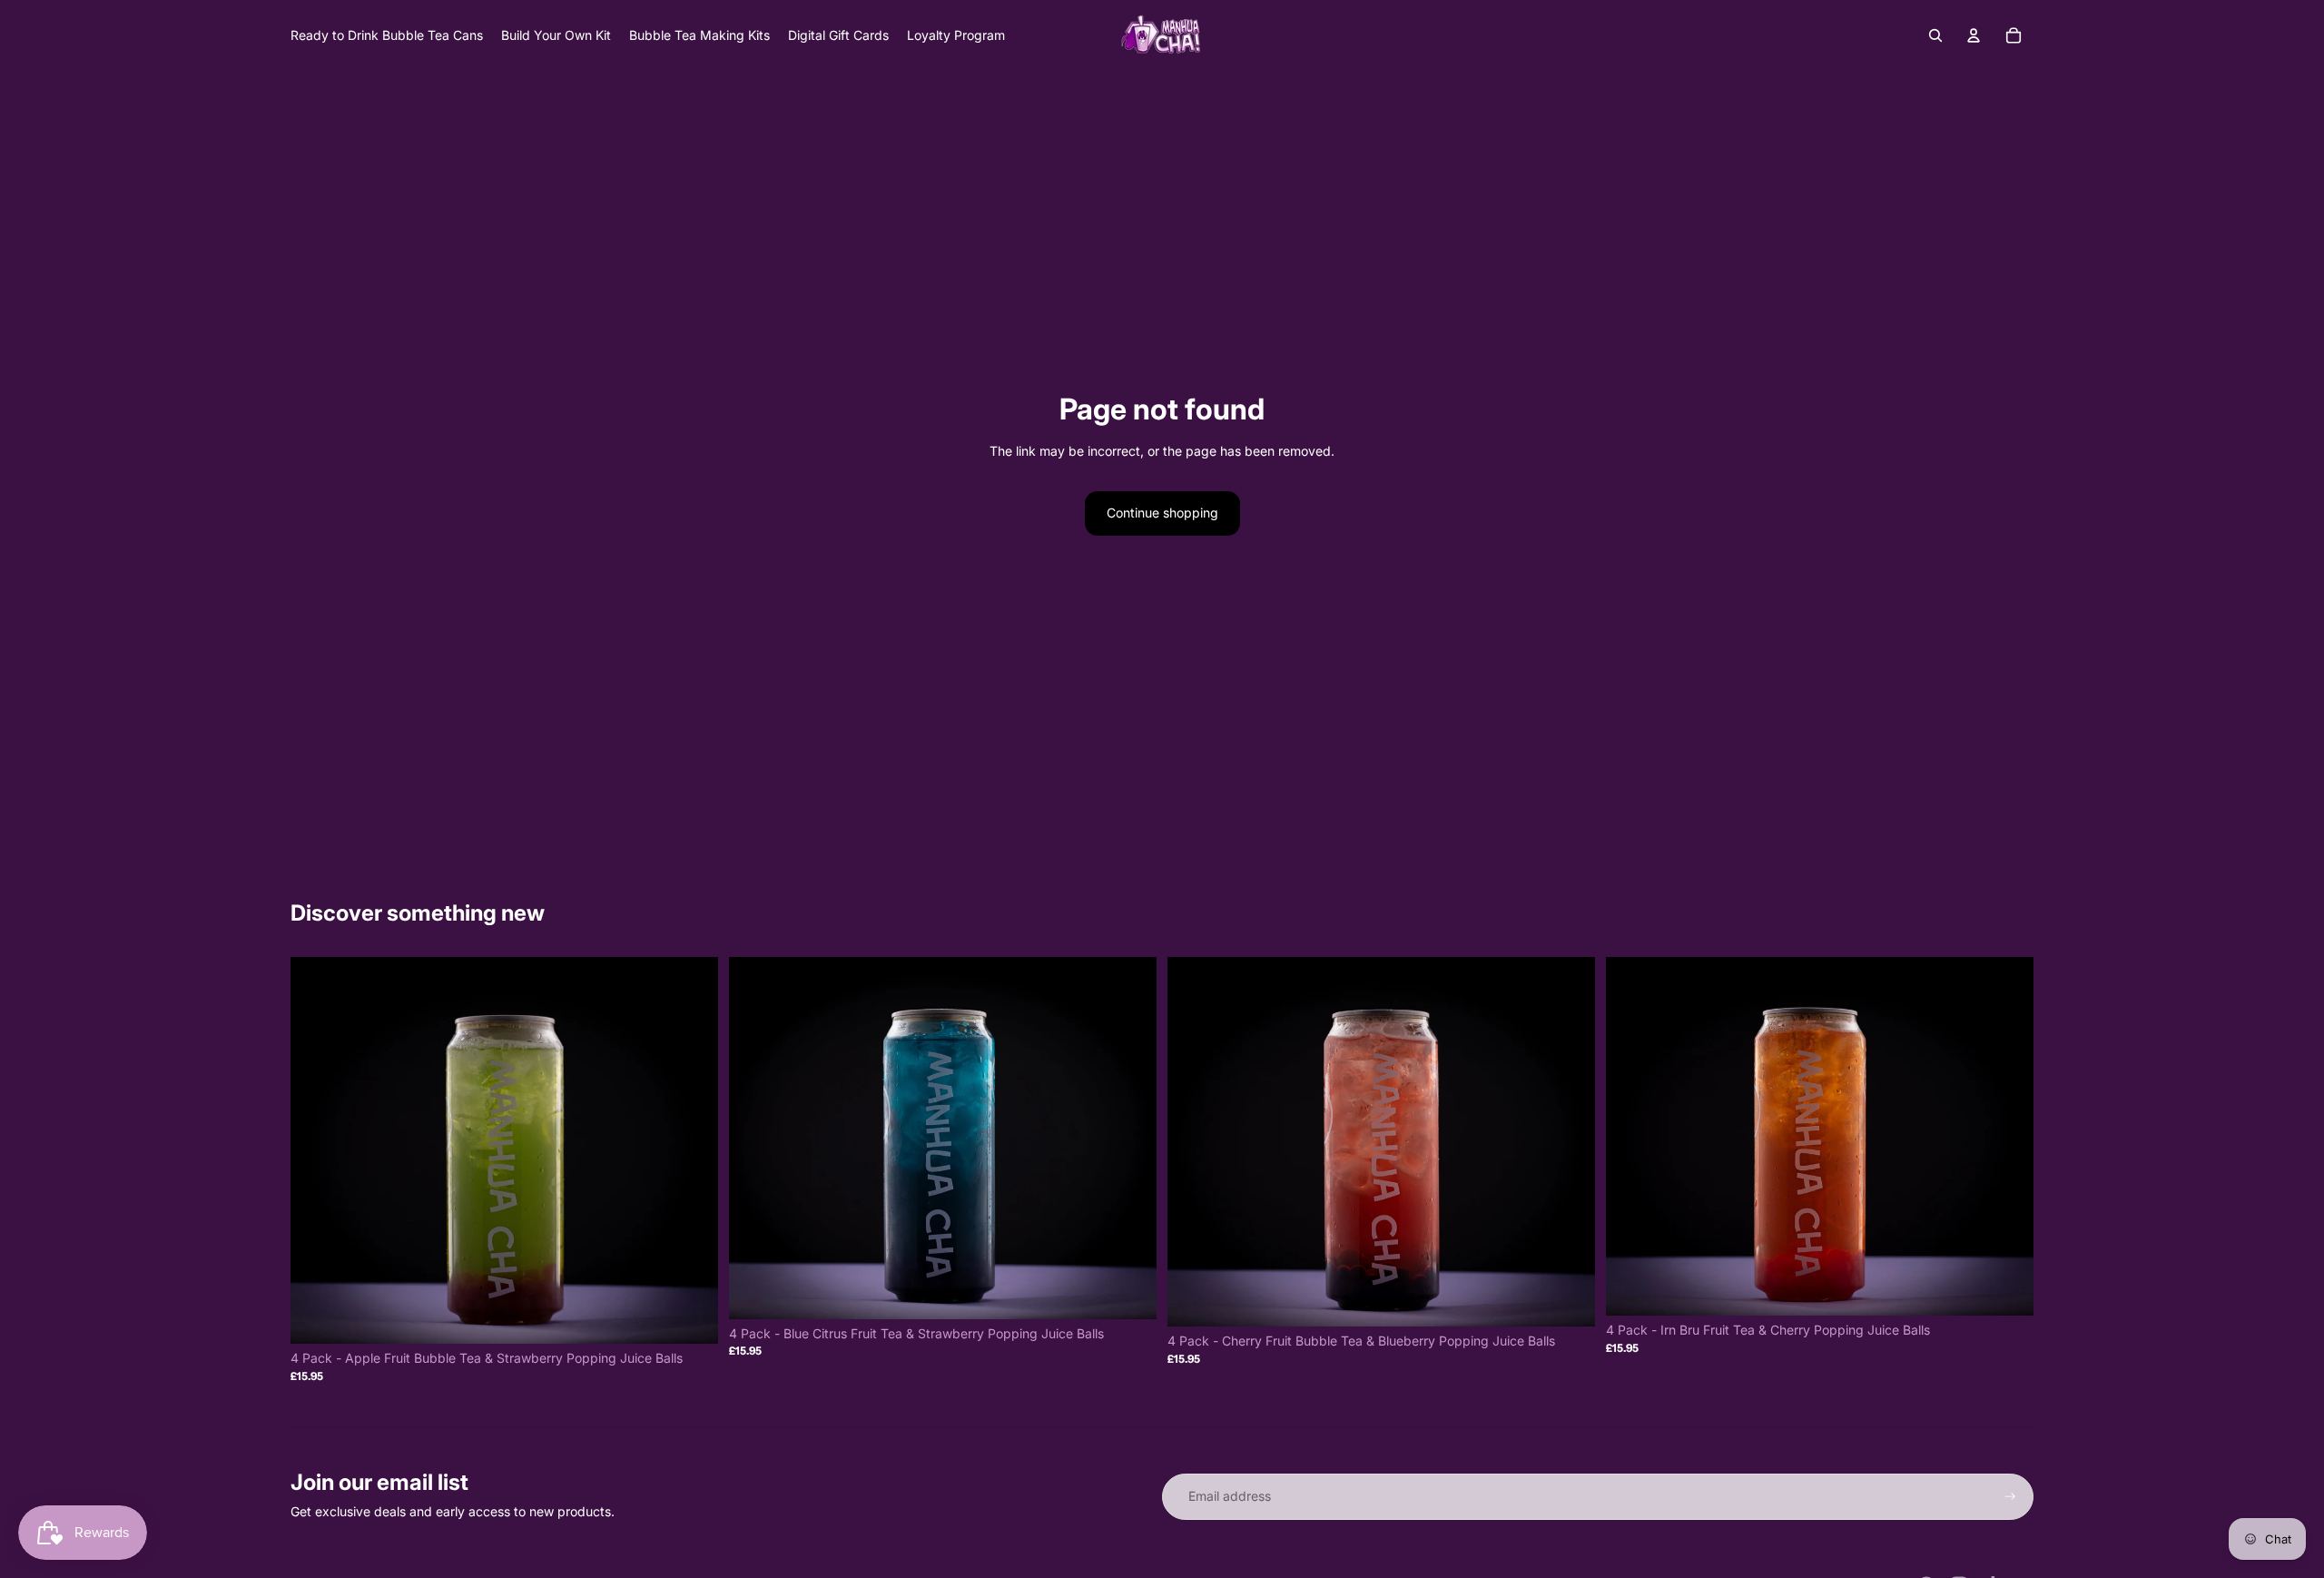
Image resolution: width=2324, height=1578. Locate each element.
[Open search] (1935, 35)
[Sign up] (2010, 1497)
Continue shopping (1162, 513)
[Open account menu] (1974, 35)
